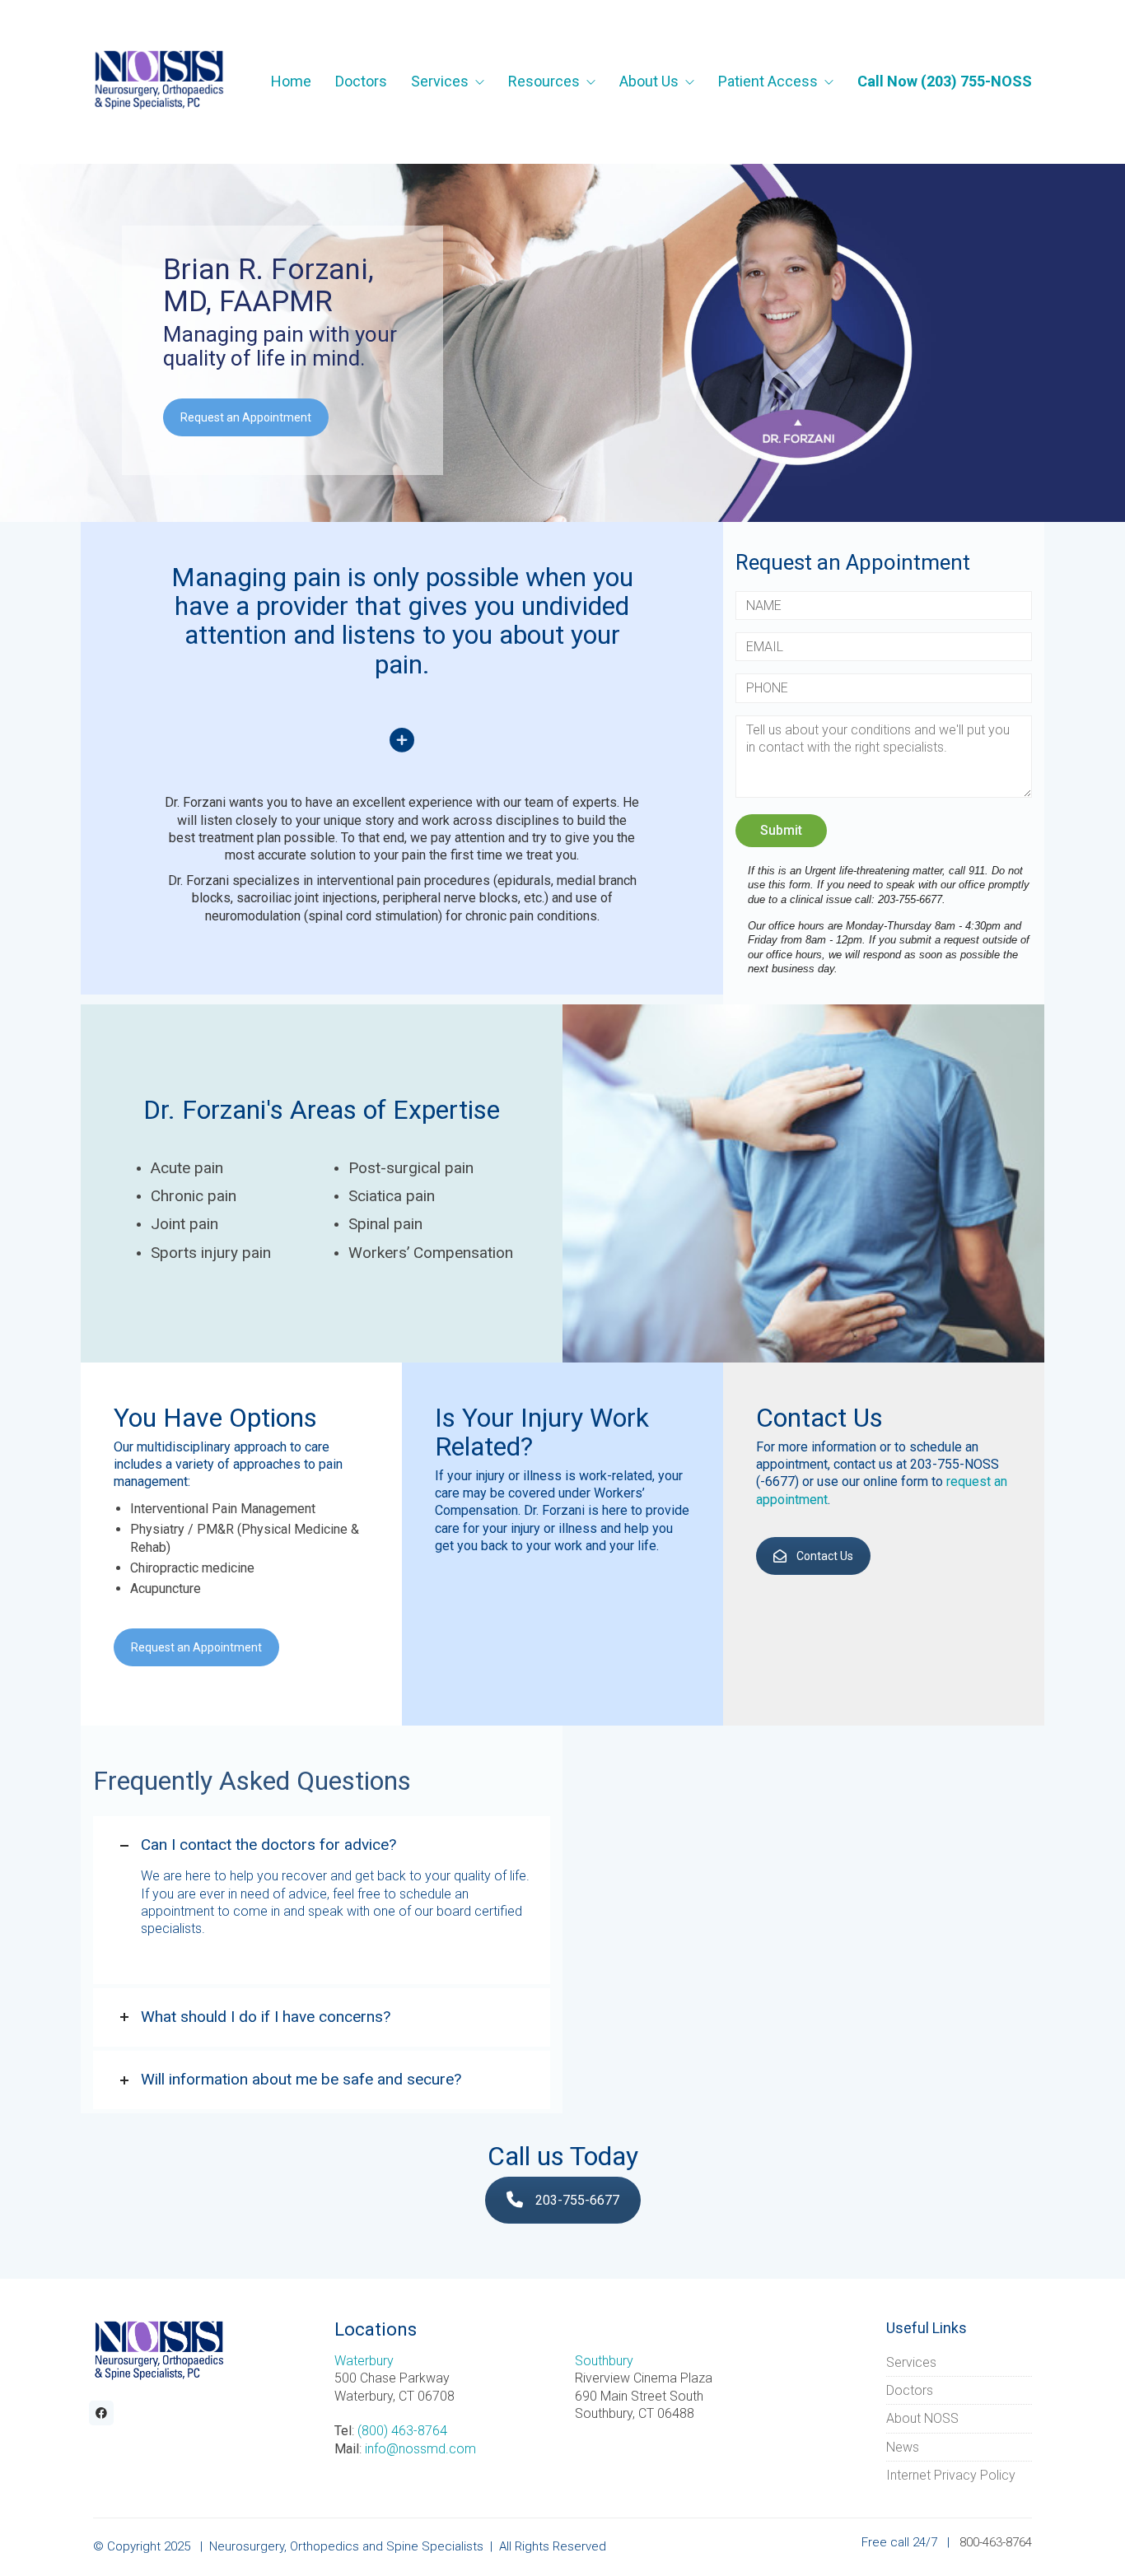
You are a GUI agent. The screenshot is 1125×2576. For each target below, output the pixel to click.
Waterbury (364, 2361)
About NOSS (922, 2418)
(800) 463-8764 (402, 2431)
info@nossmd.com (420, 2449)
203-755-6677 (577, 2200)
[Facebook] (101, 2413)
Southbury (604, 2361)
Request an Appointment (246, 417)
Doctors (910, 2390)
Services (911, 2362)
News (903, 2447)
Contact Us (825, 1556)
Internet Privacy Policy (951, 2475)
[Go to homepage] (159, 82)
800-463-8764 (996, 2542)
